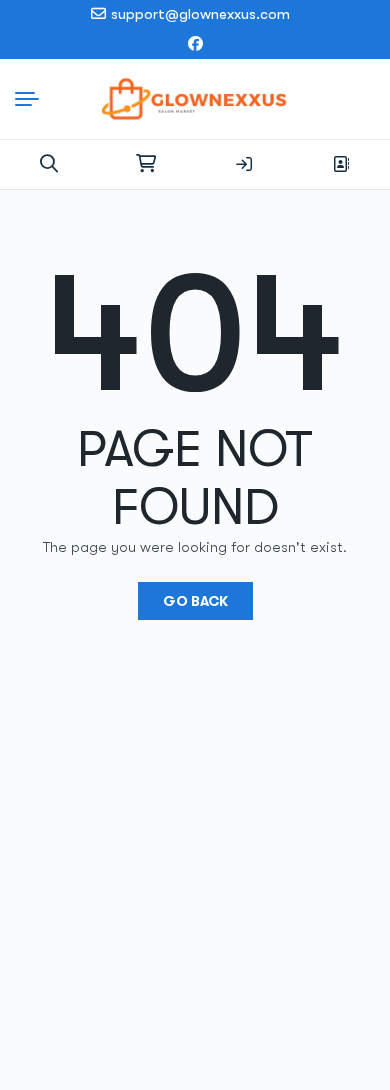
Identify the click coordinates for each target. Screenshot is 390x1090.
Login (244, 164)
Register (341, 164)
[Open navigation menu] (31, 99)
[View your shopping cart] (146, 164)
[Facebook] (195, 44)
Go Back (195, 601)
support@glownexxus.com (200, 14)
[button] (49, 164)
